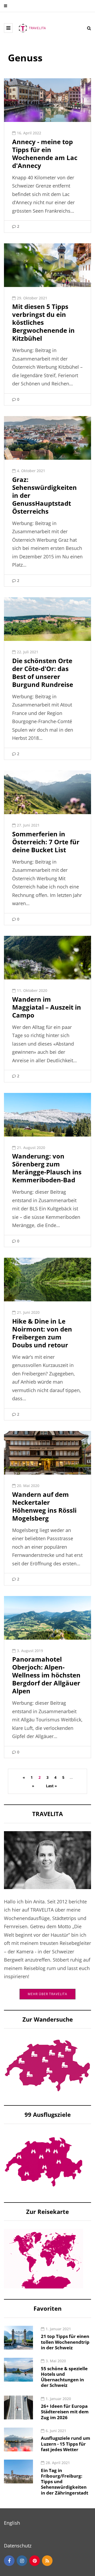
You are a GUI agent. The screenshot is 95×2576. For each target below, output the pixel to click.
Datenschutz (18, 2546)
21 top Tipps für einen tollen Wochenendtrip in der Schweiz (65, 2342)
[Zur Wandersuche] (47, 2065)
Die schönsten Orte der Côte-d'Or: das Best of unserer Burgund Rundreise (43, 673)
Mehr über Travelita (47, 1994)
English (12, 2523)
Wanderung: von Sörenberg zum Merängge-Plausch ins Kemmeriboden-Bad (47, 1168)
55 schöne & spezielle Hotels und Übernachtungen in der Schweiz (64, 2377)
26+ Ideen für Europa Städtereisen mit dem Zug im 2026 (65, 2412)
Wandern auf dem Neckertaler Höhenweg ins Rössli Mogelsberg (44, 1506)
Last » (51, 1786)
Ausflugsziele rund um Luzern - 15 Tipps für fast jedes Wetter (66, 2444)
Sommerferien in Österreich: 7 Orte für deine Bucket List (46, 842)
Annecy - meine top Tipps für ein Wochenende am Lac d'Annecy (45, 154)
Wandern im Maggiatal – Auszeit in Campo (47, 1007)
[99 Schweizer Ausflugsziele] (44, 2161)
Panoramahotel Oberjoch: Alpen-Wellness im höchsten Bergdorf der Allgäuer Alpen (46, 1675)
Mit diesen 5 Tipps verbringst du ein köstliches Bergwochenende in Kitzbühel (43, 322)
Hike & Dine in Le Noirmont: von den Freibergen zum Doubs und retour (42, 1333)
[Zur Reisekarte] (44, 2258)
